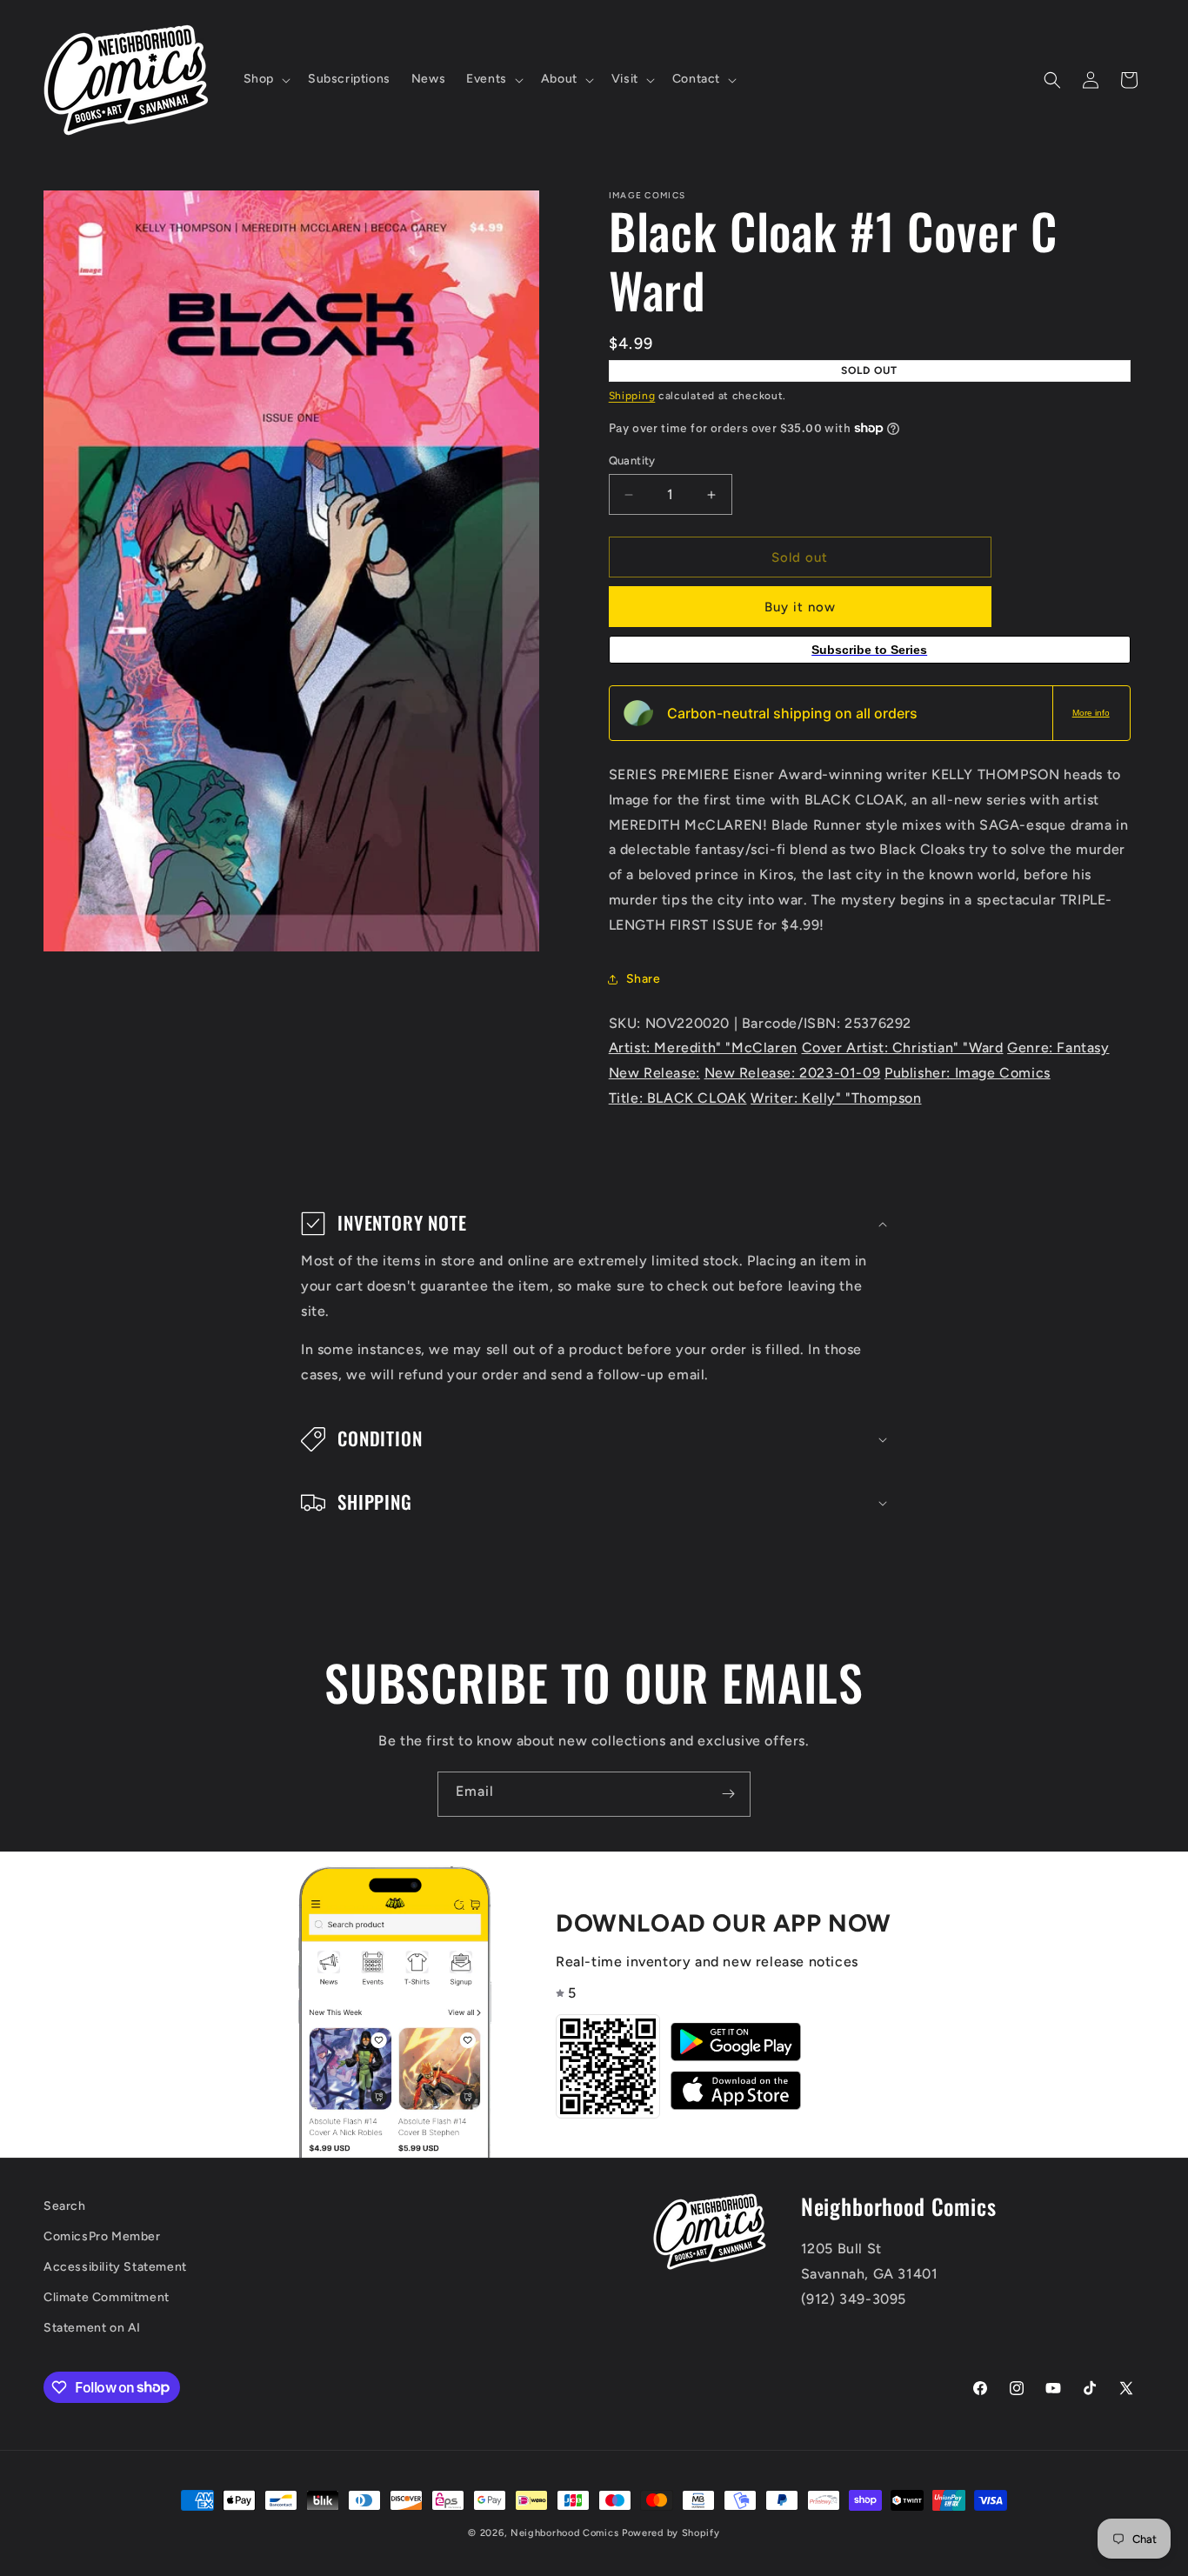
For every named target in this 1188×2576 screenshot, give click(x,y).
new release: (654, 1073)
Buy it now (800, 607)
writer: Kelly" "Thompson (836, 1098)
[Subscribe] (728, 1794)
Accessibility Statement (115, 2267)
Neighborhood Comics (564, 2533)
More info (1091, 713)
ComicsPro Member (102, 2236)
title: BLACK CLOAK (678, 1098)
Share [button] (644, 979)
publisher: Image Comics (968, 1073)
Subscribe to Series (869, 650)
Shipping (632, 396)
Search (65, 2206)
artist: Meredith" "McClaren (703, 1048)
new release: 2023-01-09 (793, 1073)
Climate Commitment (107, 2297)
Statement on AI (92, 2328)
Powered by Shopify (671, 2533)
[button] (265, 79)
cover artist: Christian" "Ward (903, 1048)
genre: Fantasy (1058, 1048)
